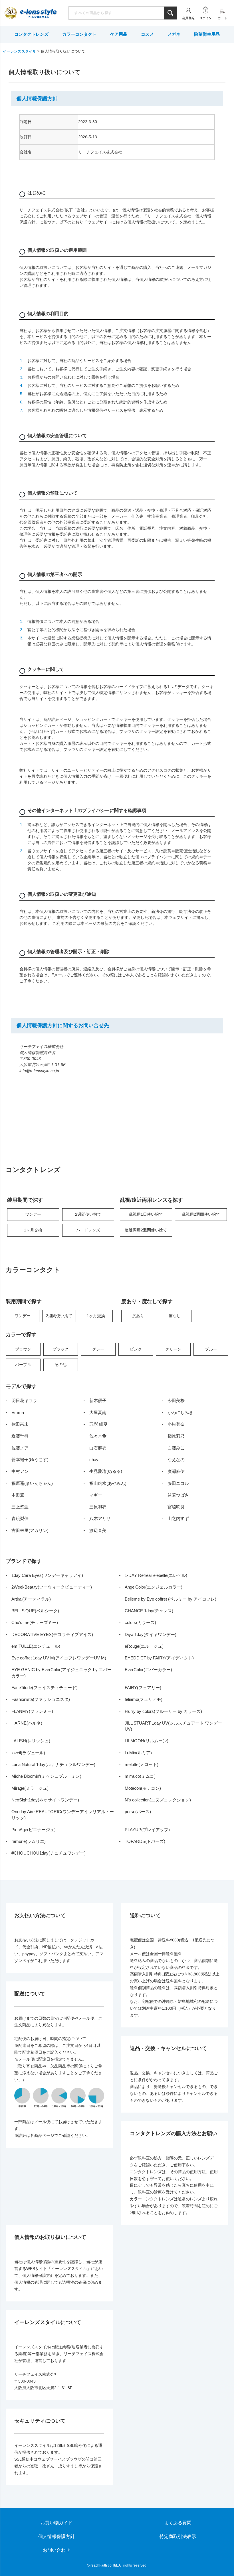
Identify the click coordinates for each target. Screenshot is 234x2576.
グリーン (173, 1349)
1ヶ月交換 (33, 1230)
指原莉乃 (176, 1436)
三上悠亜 (20, 1507)
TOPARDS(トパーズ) (145, 1841)
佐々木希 (98, 1436)
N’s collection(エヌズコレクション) (158, 1800)
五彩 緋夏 (98, 1424)
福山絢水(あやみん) (108, 1483)
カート (222, 18)
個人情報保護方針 (57, 2536)
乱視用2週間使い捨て (201, 1214)
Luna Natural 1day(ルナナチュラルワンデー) (53, 1764)
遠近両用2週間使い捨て (146, 1230)
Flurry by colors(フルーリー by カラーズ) (163, 1711)
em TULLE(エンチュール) (36, 1646)
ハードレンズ (88, 1230)
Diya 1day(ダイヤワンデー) (151, 1634)
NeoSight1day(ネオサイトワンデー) (45, 1800)
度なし (175, 1316)
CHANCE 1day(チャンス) (149, 1611)
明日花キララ (24, 1400)
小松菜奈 (176, 1424)
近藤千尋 (20, 1436)
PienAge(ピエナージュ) (34, 1830)
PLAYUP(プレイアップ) (147, 1830)
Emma (18, 1412)
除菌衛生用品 (207, 34)
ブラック (60, 1349)
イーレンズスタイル (20, 51)
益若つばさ (178, 1495)
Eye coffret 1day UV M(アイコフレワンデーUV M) (59, 1658)
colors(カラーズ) (140, 1622)
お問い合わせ (57, 2550)
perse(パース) (138, 1812)
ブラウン (23, 1349)
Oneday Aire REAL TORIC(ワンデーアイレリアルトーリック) (63, 1815)
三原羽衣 (98, 1507)
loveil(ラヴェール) (28, 1753)
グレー (98, 1349)
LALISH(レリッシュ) (31, 1741)
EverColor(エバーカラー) (148, 1670)
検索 (170, 13)
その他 (60, 1365)
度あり (138, 1316)
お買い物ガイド (57, 2523)
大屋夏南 (98, 1412)
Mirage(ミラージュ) (30, 1788)
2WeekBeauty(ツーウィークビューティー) (52, 1587)
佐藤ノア (20, 1448)
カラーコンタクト (79, 34)
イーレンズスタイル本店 (38, 14)
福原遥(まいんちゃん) (32, 1483)
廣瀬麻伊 (176, 1471)
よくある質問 (178, 2523)
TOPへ (213, 2555)
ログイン (205, 18)
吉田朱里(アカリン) (30, 1530)
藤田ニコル (178, 1483)
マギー (96, 1495)
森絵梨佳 (20, 1518)
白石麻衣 (98, 1448)
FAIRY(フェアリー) (143, 1688)
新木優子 (98, 1400)
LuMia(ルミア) (138, 1753)
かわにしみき (180, 1412)
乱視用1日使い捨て (146, 1214)
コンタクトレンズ (31, 34)
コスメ (147, 34)
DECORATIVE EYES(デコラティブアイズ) (52, 1634)
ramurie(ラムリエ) (29, 1841)
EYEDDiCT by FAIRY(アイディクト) (159, 1658)
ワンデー (33, 1214)
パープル (23, 1365)
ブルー (211, 1349)
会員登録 (188, 18)
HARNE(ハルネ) (27, 1723)
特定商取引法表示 (178, 2536)
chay (94, 1460)
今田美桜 (176, 1400)
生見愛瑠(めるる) (106, 1471)
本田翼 (18, 1495)
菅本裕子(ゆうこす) (30, 1460)
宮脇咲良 (176, 1507)
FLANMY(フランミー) (32, 1711)
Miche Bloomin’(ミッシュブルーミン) (46, 1776)
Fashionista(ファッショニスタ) (41, 1699)
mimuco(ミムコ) (140, 1776)
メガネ (174, 34)
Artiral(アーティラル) (31, 1599)
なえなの (176, 1460)
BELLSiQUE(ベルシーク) (35, 1611)
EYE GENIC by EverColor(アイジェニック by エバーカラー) (61, 1673)
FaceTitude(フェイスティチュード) (45, 1688)
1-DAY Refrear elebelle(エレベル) (156, 1575)
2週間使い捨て (88, 1214)
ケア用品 (119, 34)
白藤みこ (176, 1448)
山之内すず (178, 1518)
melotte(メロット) (142, 1764)
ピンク (136, 1349)
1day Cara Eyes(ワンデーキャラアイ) (47, 1575)
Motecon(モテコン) (143, 1788)
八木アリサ (100, 1518)
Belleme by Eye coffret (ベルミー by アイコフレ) (171, 1599)
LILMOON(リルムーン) (147, 1741)
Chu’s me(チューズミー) (35, 1622)
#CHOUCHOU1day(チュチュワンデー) (49, 1853)
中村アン (20, 1471)
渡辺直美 (98, 1530)
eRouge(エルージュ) (144, 1646)
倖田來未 (20, 1424)
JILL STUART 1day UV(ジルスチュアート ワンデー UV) (173, 1726)
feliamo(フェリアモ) (144, 1699)
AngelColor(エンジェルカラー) (154, 1587)
